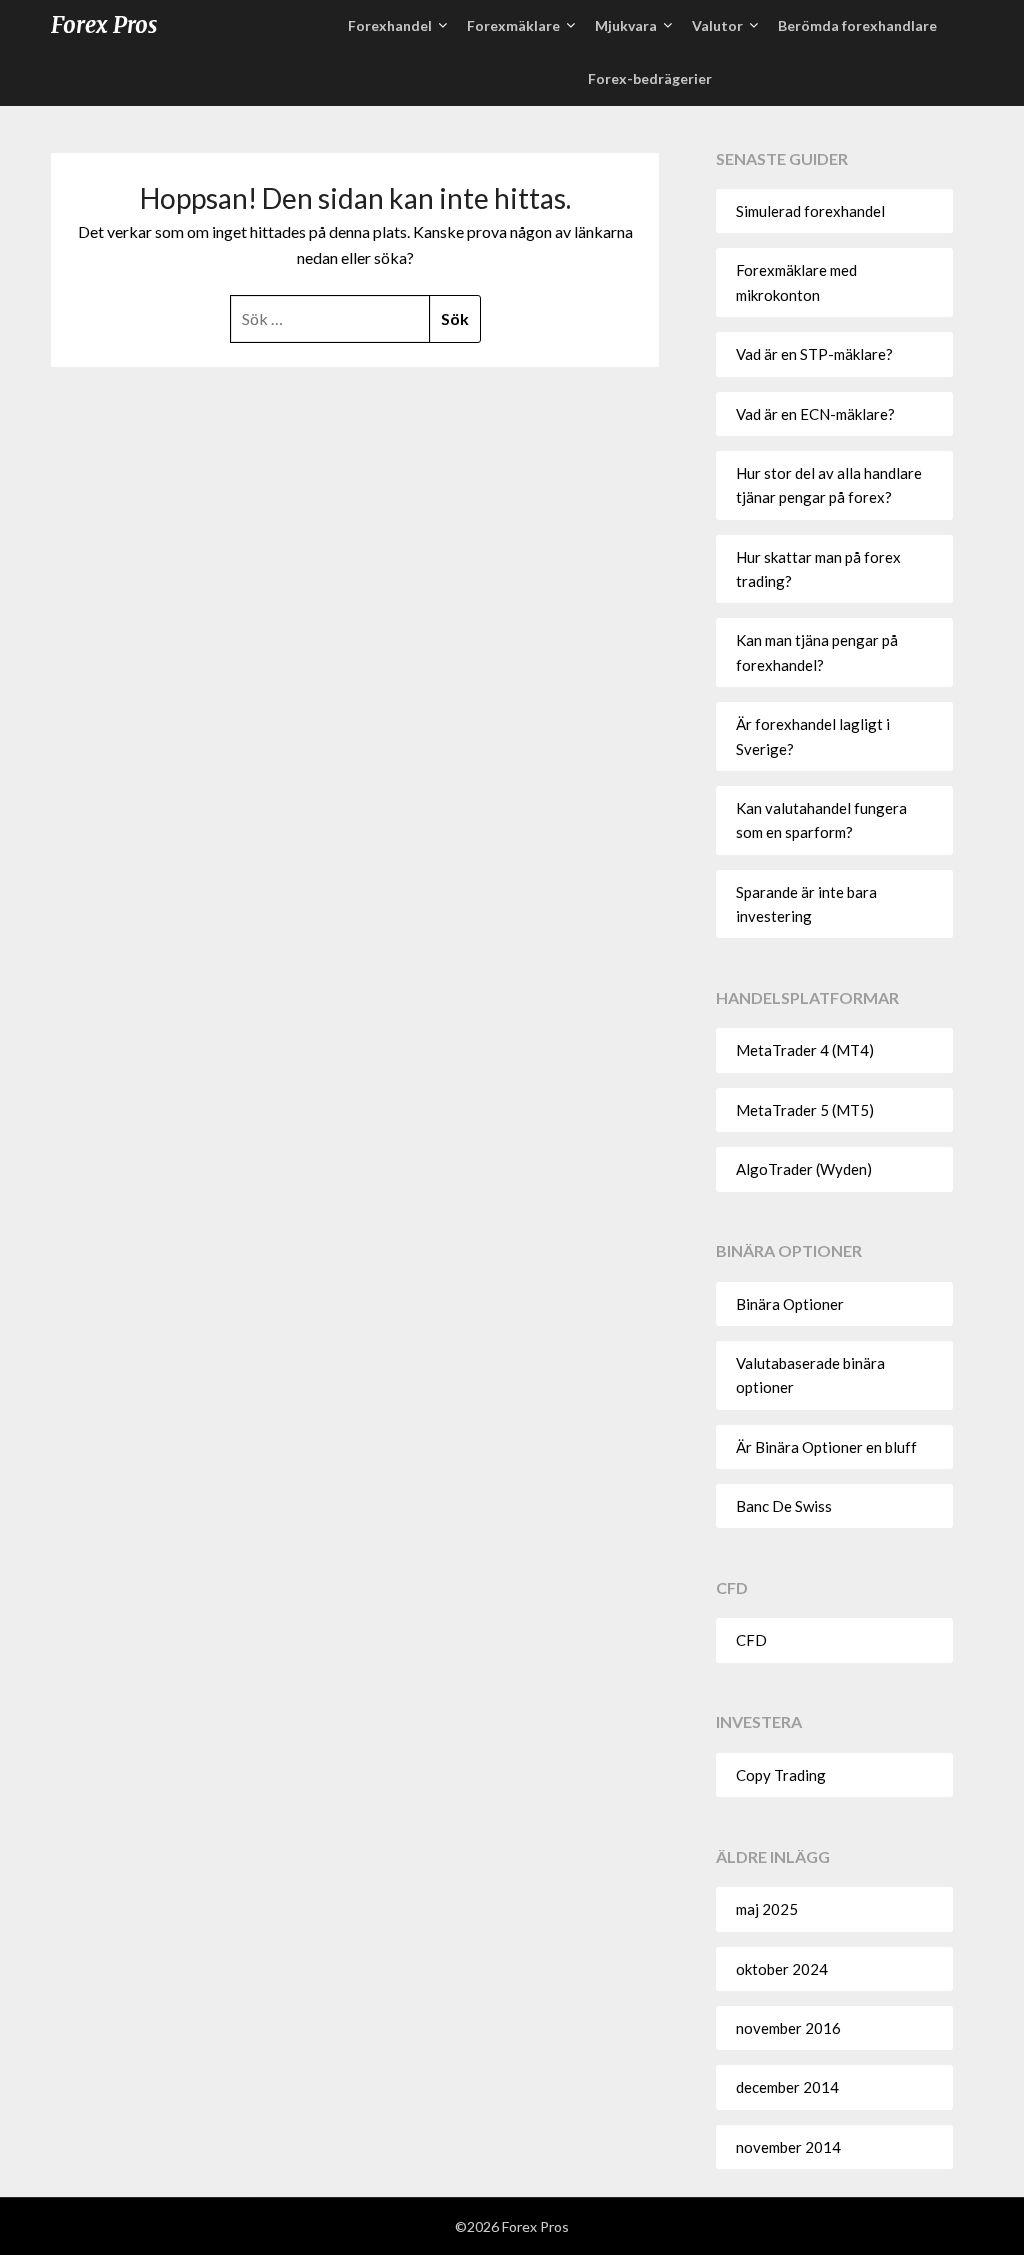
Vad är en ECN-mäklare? (815, 414)
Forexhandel (390, 25)
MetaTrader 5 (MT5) (805, 1110)
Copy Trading (781, 1775)
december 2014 (787, 2087)
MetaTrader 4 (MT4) (805, 1050)
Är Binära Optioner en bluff (826, 1447)
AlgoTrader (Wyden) (804, 1169)
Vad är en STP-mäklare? (814, 354)
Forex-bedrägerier (650, 78)
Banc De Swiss (784, 1506)
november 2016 (788, 2028)
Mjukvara (626, 25)
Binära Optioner (790, 1304)
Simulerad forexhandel (810, 211)
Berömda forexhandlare (857, 25)
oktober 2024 (782, 1969)
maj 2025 (767, 1909)
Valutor (717, 25)
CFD (751, 1640)
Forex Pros (104, 25)
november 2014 (788, 2147)
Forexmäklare (513, 25)
